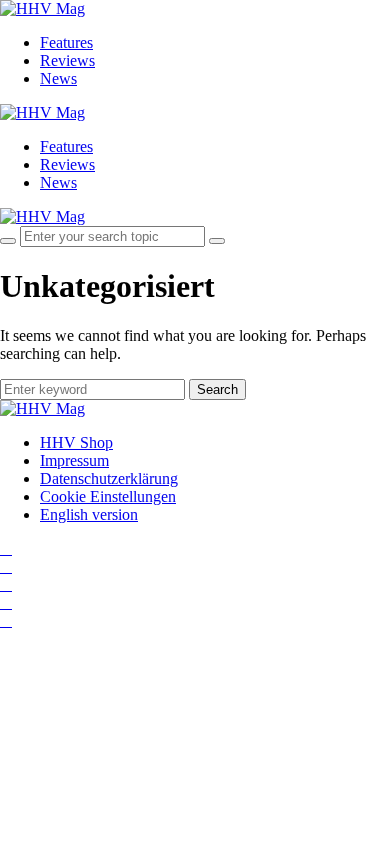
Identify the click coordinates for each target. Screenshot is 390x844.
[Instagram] (6, 548)
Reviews (67, 60)
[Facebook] (6, 566)
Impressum (74, 460)
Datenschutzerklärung (109, 478)
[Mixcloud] (6, 602)
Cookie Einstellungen (108, 496)
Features (66, 42)
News (58, 78)
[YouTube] (6, 584)
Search (217, 389)
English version (89, 514)
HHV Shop (76, 442)
